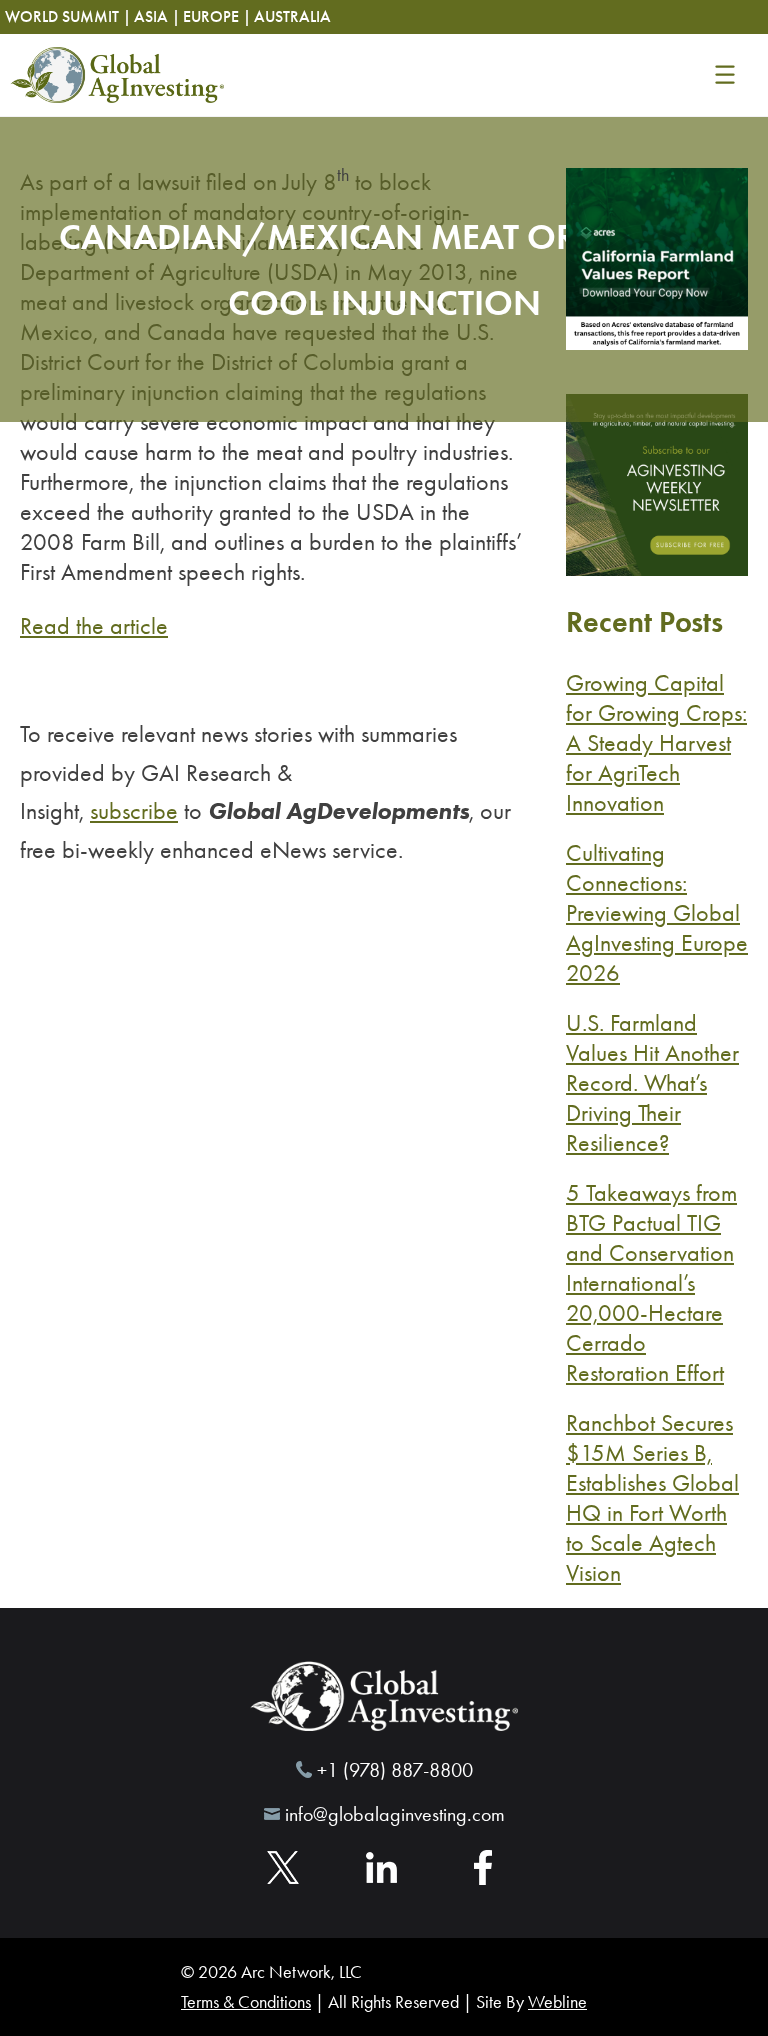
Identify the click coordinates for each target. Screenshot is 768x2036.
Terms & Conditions (246, 2002)
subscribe (134, 811)
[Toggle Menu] (724, 75)
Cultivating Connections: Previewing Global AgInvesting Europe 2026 (657, 913)
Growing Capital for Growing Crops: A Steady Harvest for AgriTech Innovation (656, 743)
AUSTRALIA (292, 16)
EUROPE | (217, 16)
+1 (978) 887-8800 (395, 1769)
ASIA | (157, 16)
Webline (557, 2002)
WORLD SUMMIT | (68, 16)
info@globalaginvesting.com (395, 1814)
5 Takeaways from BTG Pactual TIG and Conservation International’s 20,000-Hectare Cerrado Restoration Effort (651, 1283)
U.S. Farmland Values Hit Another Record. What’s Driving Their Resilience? (652, 1083)
